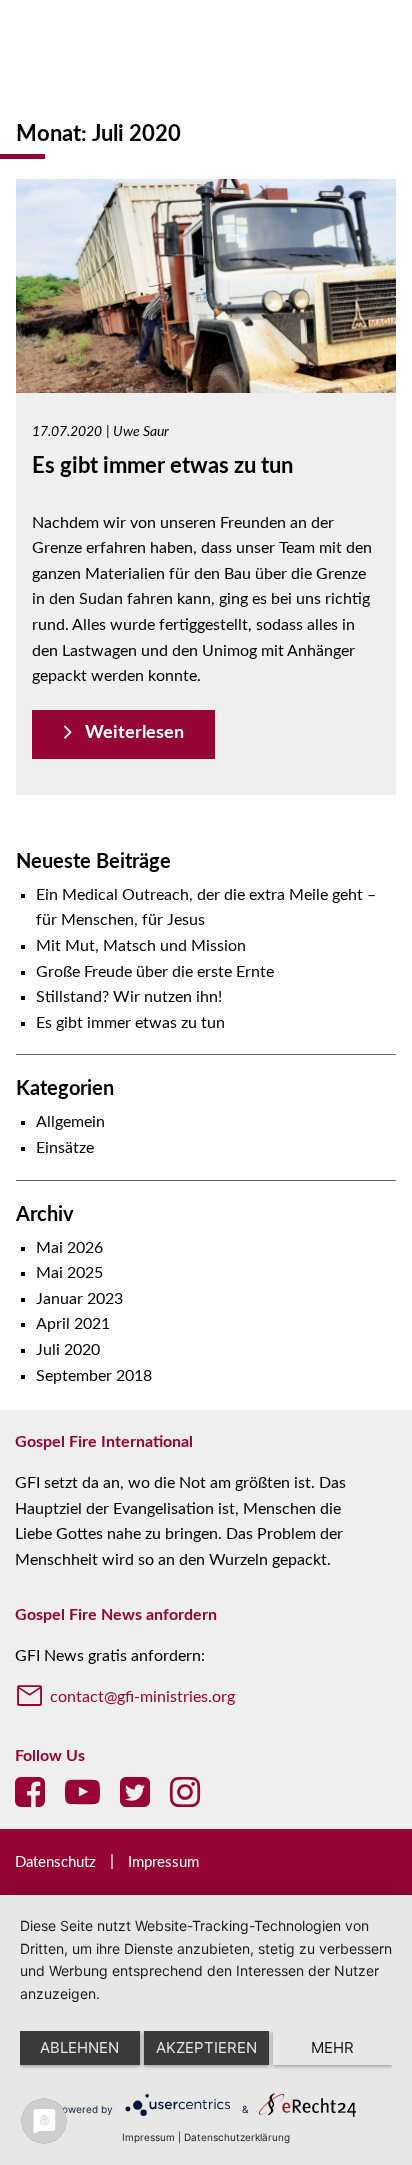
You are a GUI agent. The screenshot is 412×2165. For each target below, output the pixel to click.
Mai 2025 (69, 1273)
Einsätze (65, 1148)
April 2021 (73, 1324)
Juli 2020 (68, 1350)
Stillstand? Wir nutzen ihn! (129, 997)
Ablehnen (79, 2047)
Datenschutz (55, 1862)
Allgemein (70, 1122)
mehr (332, 2047)
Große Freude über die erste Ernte (155, 972)
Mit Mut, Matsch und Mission (141, 946)
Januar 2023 (79, 1299)
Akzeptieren (206, 2047)
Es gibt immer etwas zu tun (130, 1023)
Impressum (163, 1862)
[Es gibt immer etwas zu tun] (206, 379)
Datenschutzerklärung (237, 2137)
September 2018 (94, 1376)
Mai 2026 (69, 1248)
